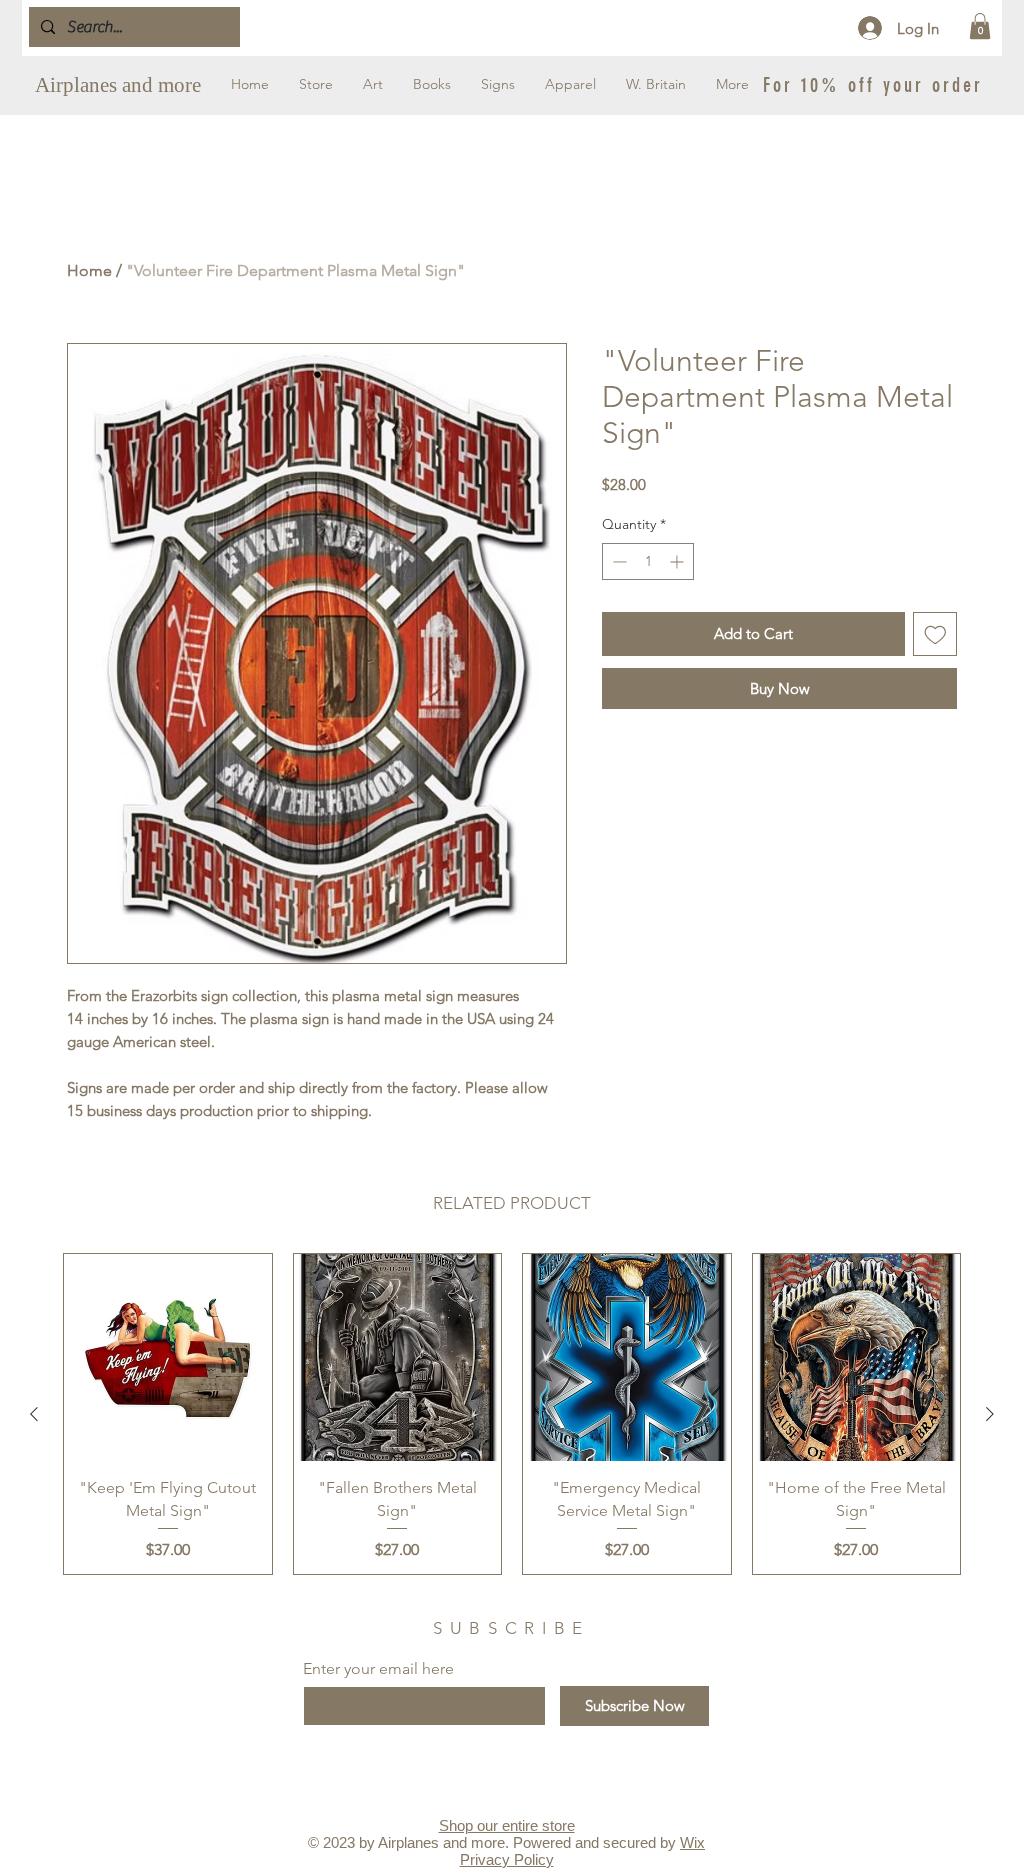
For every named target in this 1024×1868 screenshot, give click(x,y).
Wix (692, 1842)
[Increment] (678, 561)
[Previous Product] (34, 1414)
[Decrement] (617, 561)
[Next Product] (990, 1414)
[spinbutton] (648, 561)
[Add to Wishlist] (935, 634)
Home (89, 270)
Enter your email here (378, 1669)
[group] (512, 1414)
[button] (980, 26)
